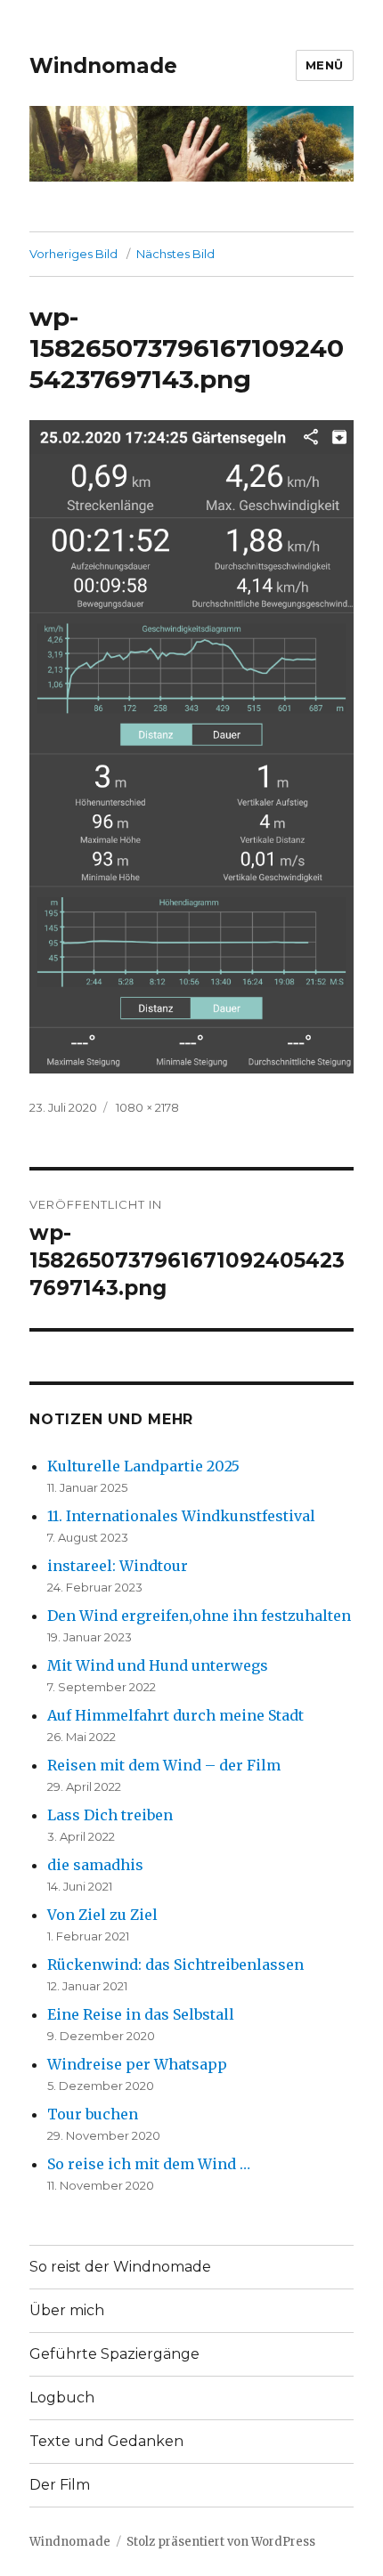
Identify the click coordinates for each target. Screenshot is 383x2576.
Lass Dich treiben (110, 1815)
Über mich (67, 2310)
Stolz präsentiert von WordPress (221, 2542)
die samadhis (95, 1865)
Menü (325, 65)
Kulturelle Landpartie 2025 (143, 1466)
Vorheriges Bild (73, 254)
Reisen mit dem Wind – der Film (164, 1765)
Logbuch (62, 2398)
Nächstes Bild (175, 254)
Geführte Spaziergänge (114, 2354)
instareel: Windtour (118, 1566)
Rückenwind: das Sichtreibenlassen (175, 1964)
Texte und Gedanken (106, 2441)
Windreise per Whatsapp (137, 2064)
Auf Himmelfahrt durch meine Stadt (175, 1715)
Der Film (60, 2485)
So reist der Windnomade (120, 2267)
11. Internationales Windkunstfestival (181, 1516)
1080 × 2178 (147, 1107)
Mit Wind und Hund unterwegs (158, 1665)
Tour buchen (93, 2114)
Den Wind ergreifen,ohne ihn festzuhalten (199, 1616)
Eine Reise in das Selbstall (141, 2014)
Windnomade (103, 66)
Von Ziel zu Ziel (102, 1915)
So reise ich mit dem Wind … (149, 2164)
